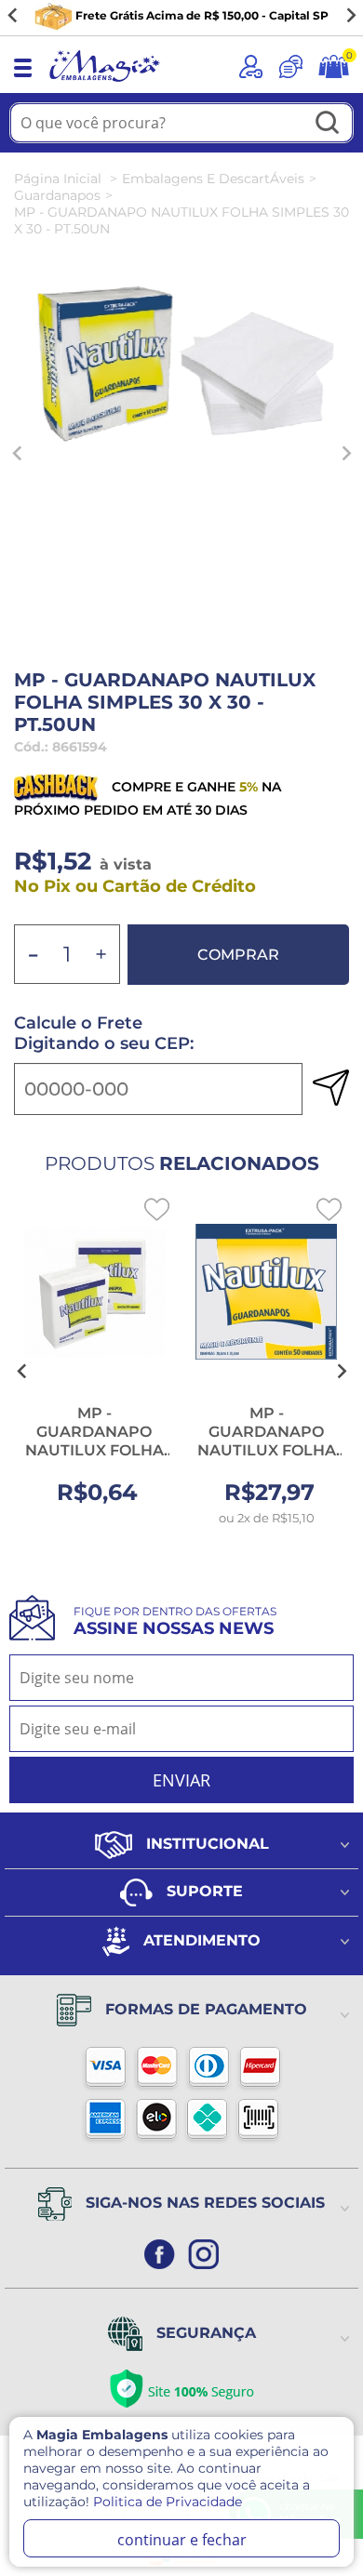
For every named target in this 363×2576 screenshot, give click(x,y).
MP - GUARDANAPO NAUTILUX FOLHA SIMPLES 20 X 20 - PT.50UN (94, 1450)
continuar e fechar (182, 2540)
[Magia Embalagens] (104, 83)
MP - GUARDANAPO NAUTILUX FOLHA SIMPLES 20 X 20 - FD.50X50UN (267, 1450)
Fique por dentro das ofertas (175, 1621)
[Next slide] (350, 16)
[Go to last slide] (13, 16)
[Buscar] (328, 124)
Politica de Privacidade (168, 2502)
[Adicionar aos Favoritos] (157, 1209)
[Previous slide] (18, 453)
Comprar (238, 955)
